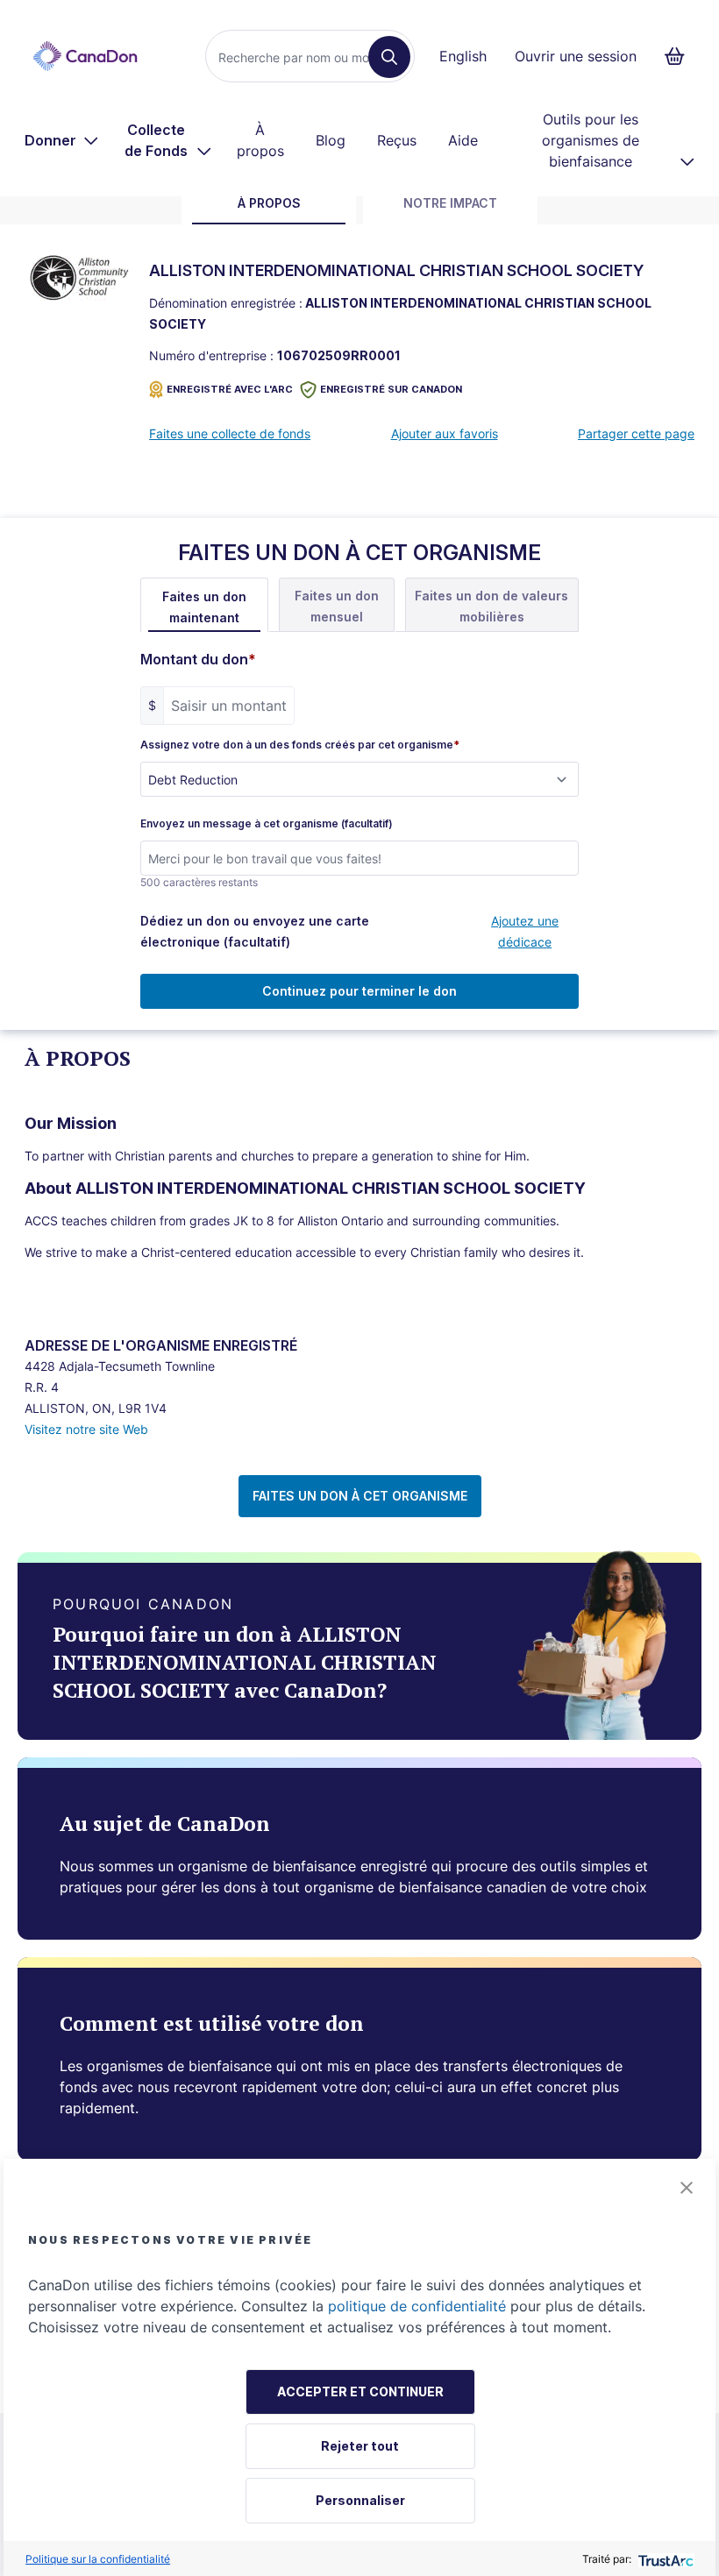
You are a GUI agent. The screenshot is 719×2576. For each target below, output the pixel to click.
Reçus (397, 140)
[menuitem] (62, 140)
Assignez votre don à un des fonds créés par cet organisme (300, 745)
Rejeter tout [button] (360, 2446)
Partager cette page (636, 433)
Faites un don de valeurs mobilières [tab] (491, 606)
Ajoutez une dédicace (525, 931)
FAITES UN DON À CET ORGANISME (360, 1496)
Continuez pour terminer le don (359, 991)
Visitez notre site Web (86, 1429)
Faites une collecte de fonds (230, 433)
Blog (331, 140)
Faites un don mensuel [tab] (337, 606)
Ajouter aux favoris (445, 433)
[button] (687, 2188)
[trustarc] (664, 2559)
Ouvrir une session (576, 56)
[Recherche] (389, 57)
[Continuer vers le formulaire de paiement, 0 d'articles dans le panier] (680, 56)
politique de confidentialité (417, 2306)
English (463, 56)
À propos (260, 140)
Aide (463, 140)
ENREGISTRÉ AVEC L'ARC (230, 389)
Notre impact (450, 203)
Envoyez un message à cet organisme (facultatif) (267, 824)
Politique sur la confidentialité (98, 2559)
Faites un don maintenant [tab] (204, 607)
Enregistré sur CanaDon (391, 389)
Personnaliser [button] (360, 2500)
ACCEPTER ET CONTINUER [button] (360, 2391)
